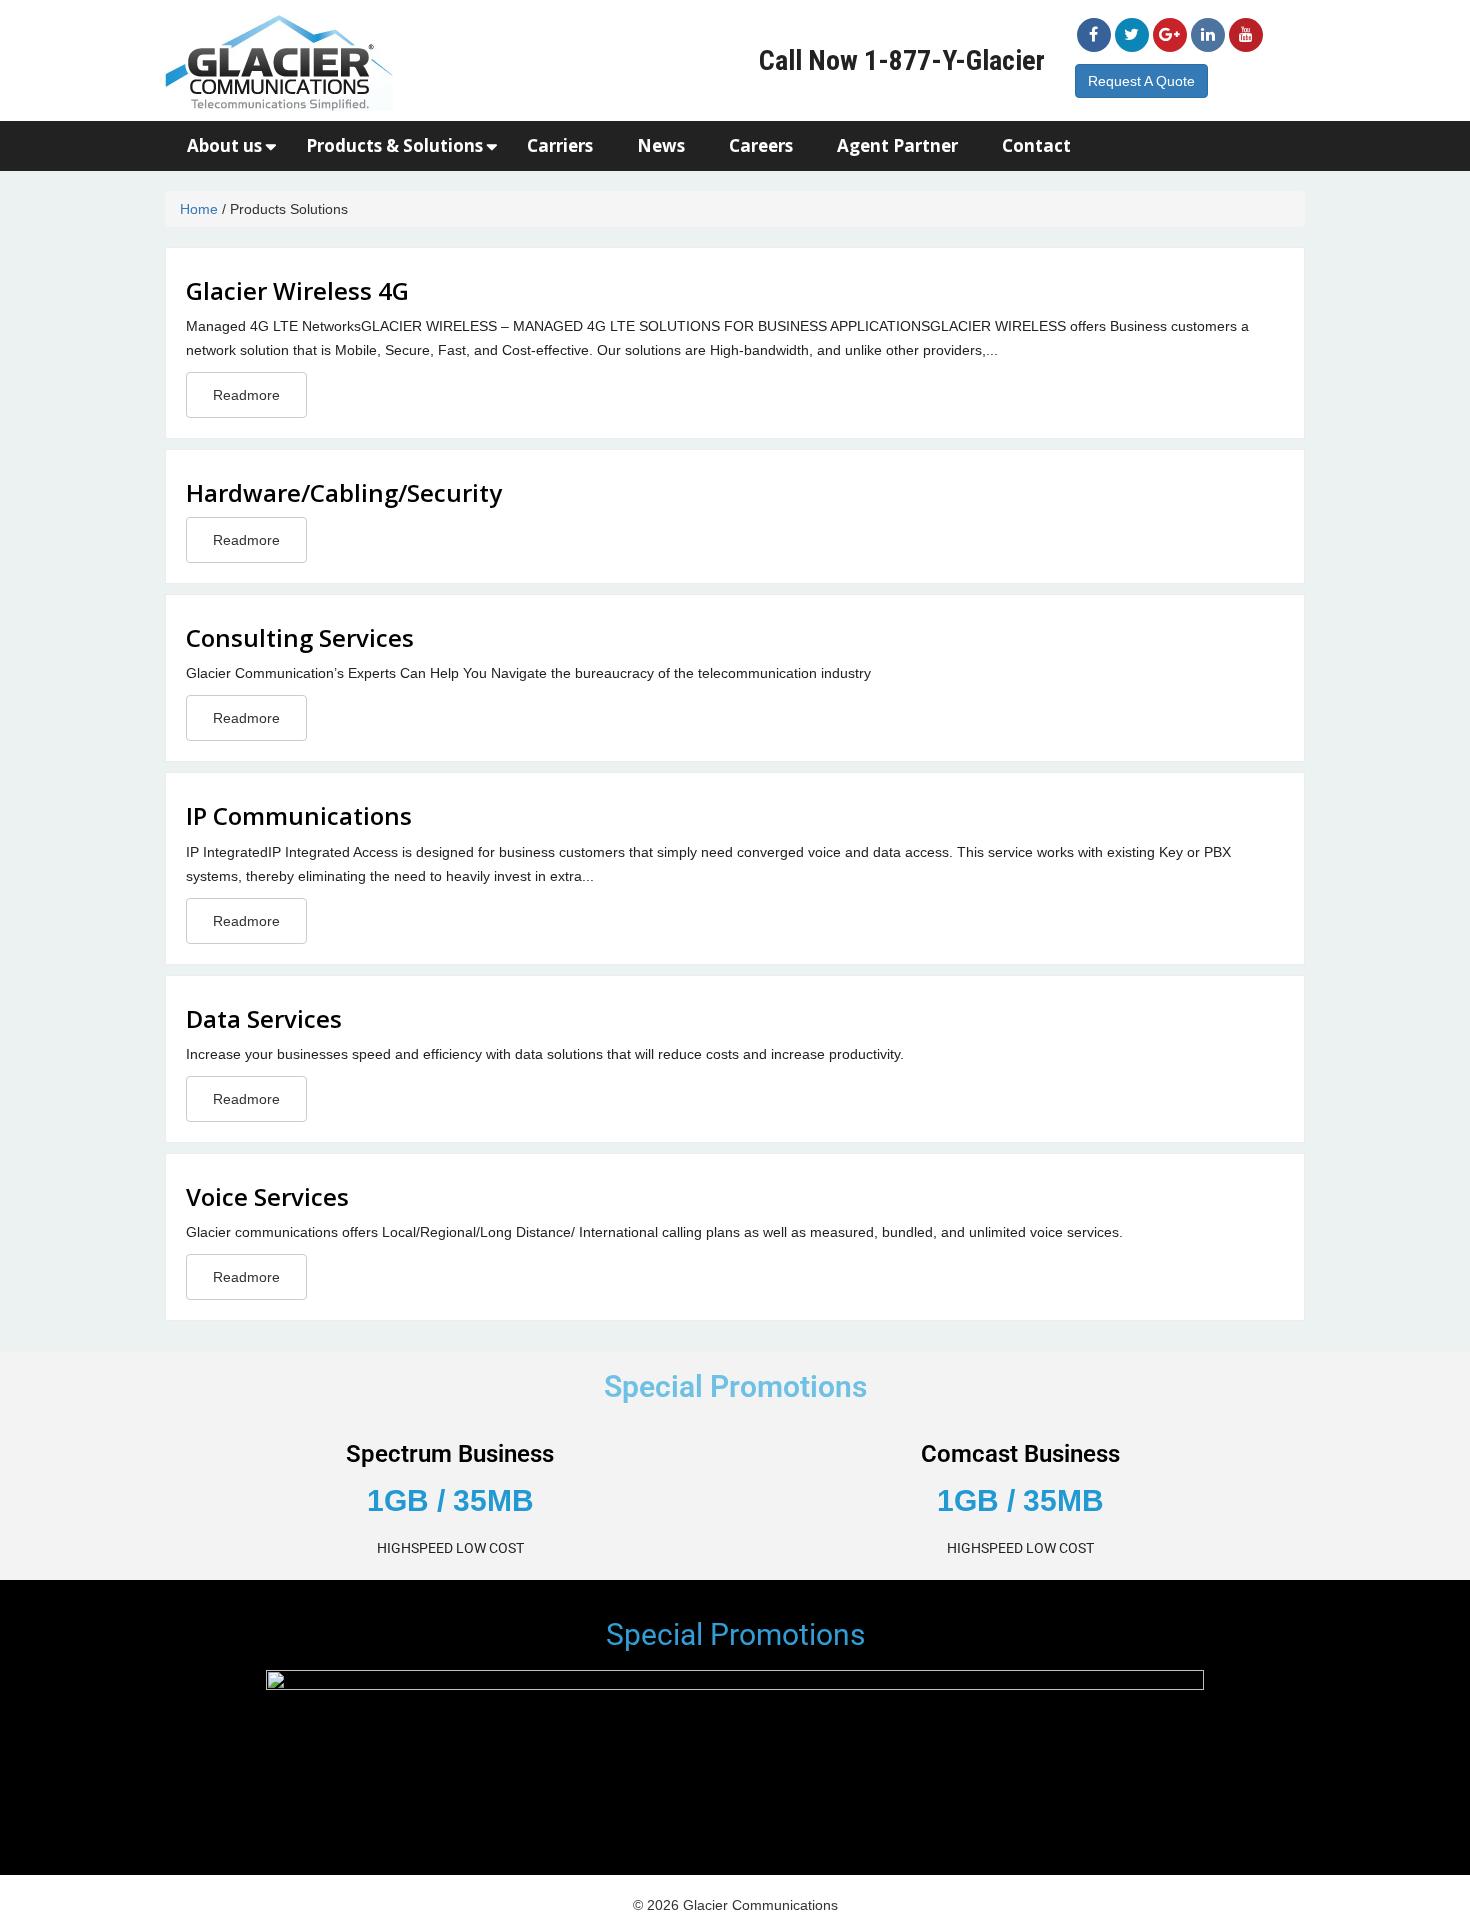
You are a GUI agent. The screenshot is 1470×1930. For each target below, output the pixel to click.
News (661, 145)
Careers (761, 145)
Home (199, 209)
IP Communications (299, 815)
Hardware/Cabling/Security (344, 492)
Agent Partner (897, 145)
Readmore (246, 395)
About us (224, 145)
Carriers (560, 145)
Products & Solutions (394, 145)
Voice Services (267, 1196)
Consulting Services (300, 637)
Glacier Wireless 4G (297, 290)
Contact (1036, 145)
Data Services (264, 1018)
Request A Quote (1141, 81)
